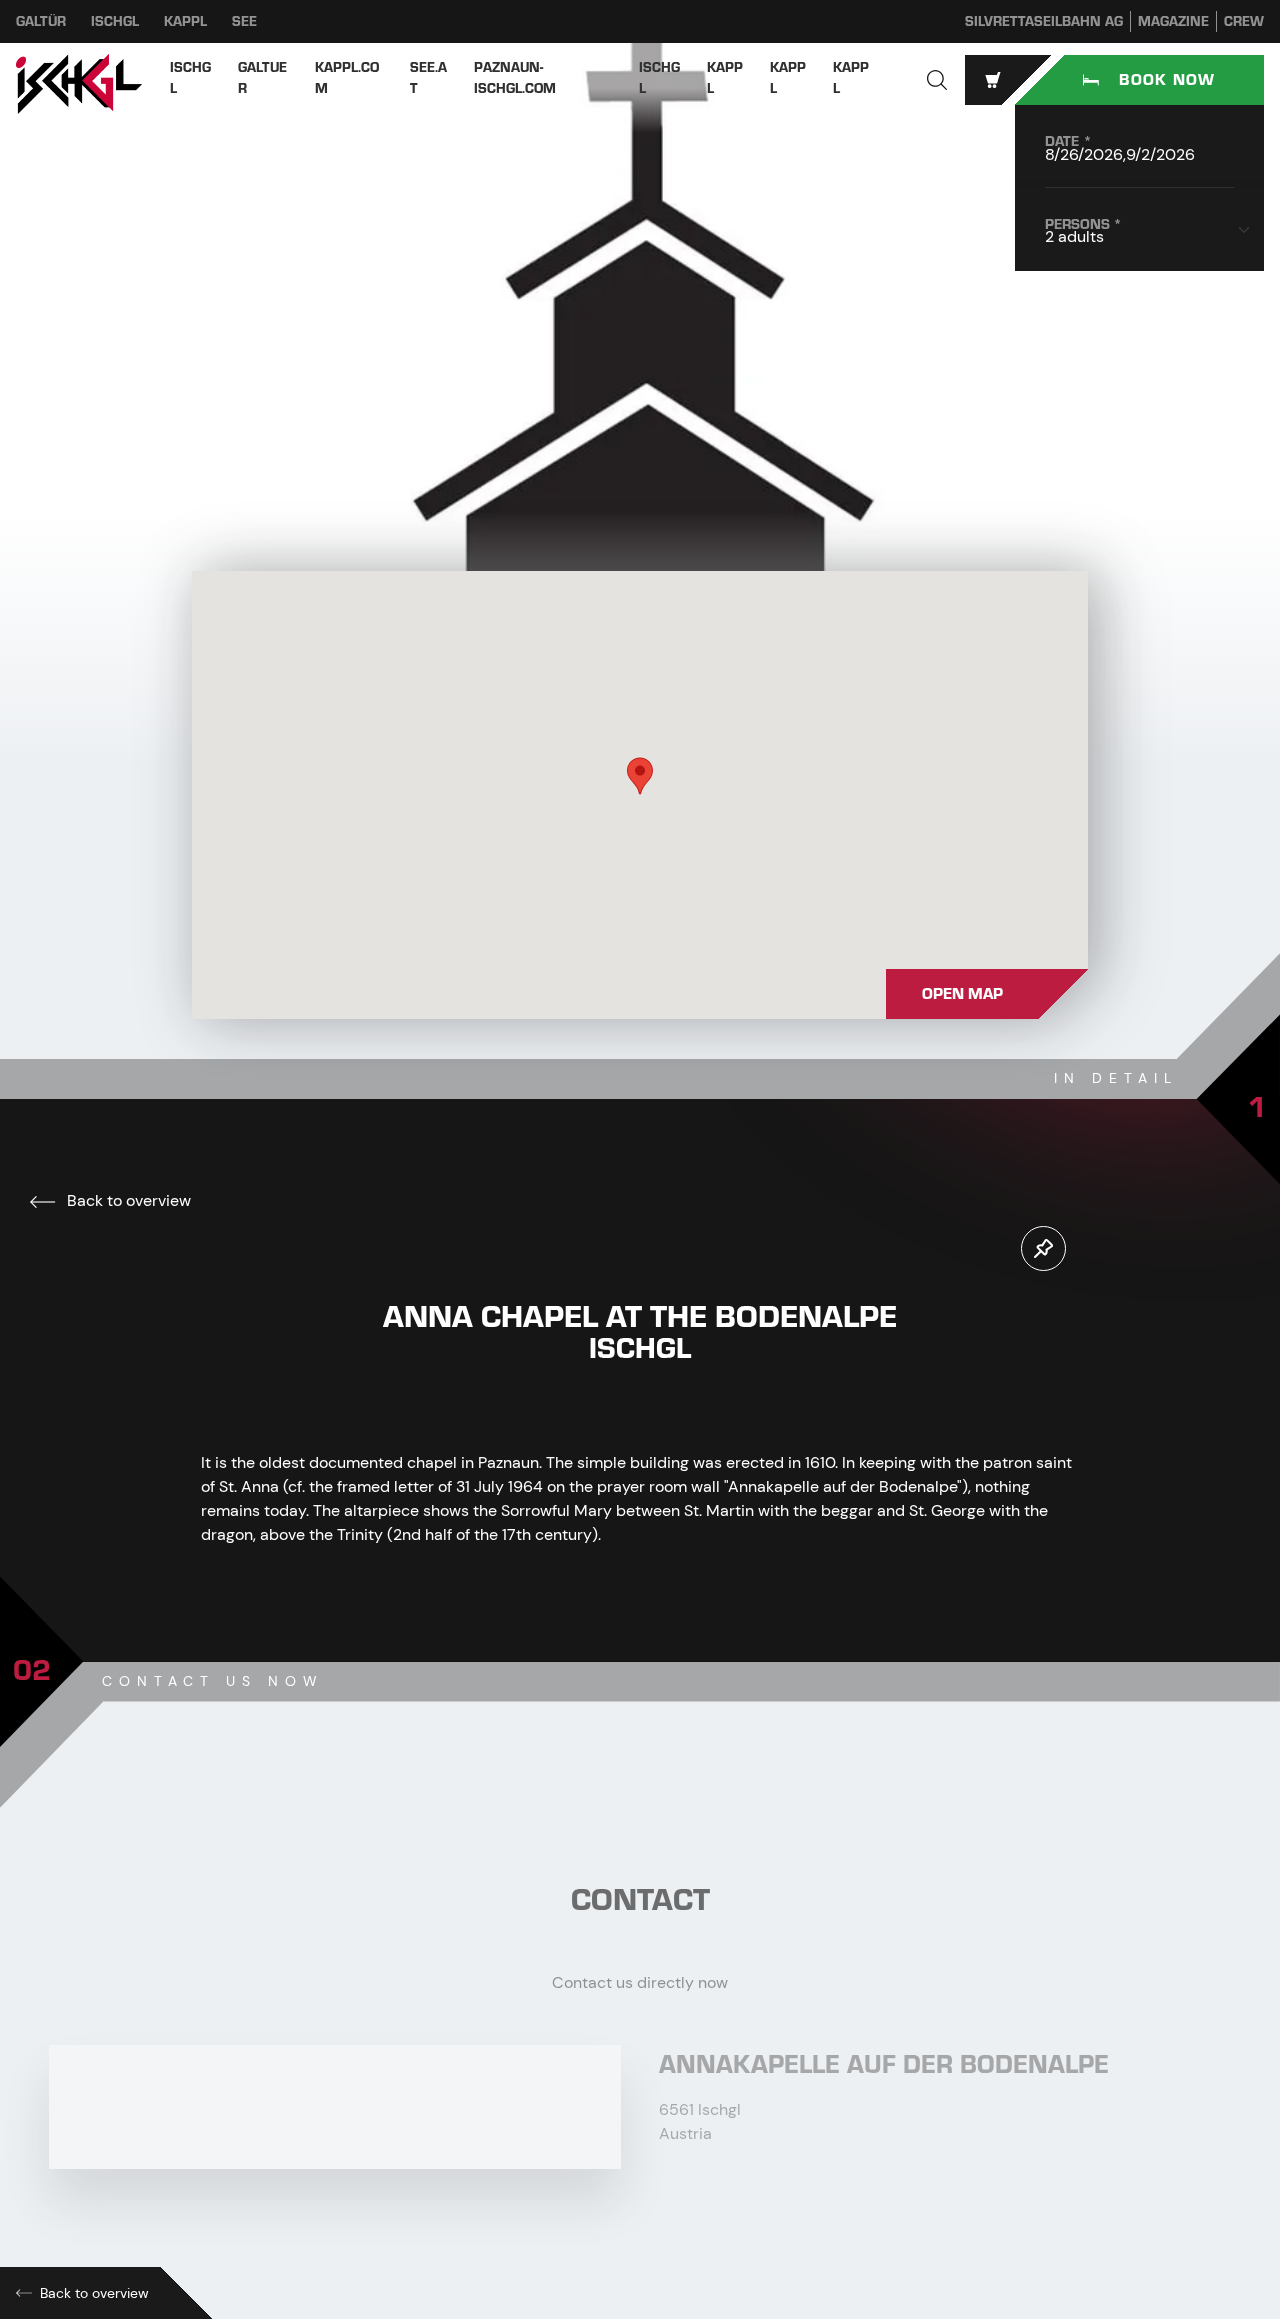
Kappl (185, 21)
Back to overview (127, 1200)
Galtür (41, 21)
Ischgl (115, 21)
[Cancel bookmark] (1043, 1248)
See (244, 21)
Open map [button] (962, 994)
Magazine (1173, 21)
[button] (937, 80)
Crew (1244, 21)
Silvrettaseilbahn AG (1044, 21)
